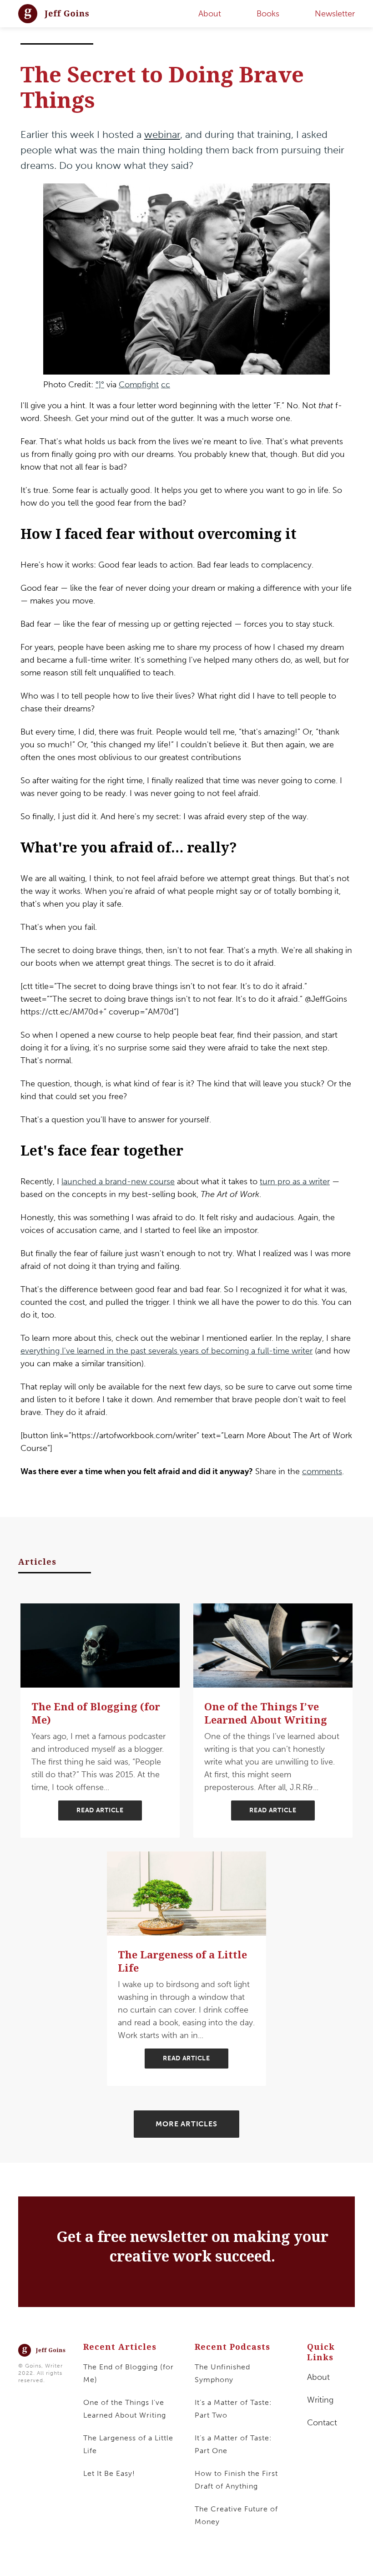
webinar (162, 134)
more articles (186, 2124)
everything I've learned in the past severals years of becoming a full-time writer (166, 1351)
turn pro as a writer (295, 1182)
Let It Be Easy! (109, 2473)
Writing (320, 2400)
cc (166, 385)
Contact (322, 2423)
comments (322, 1471)
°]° (100, 385)
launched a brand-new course (118, 1182)
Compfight (139, 385)
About (318, 2377)
